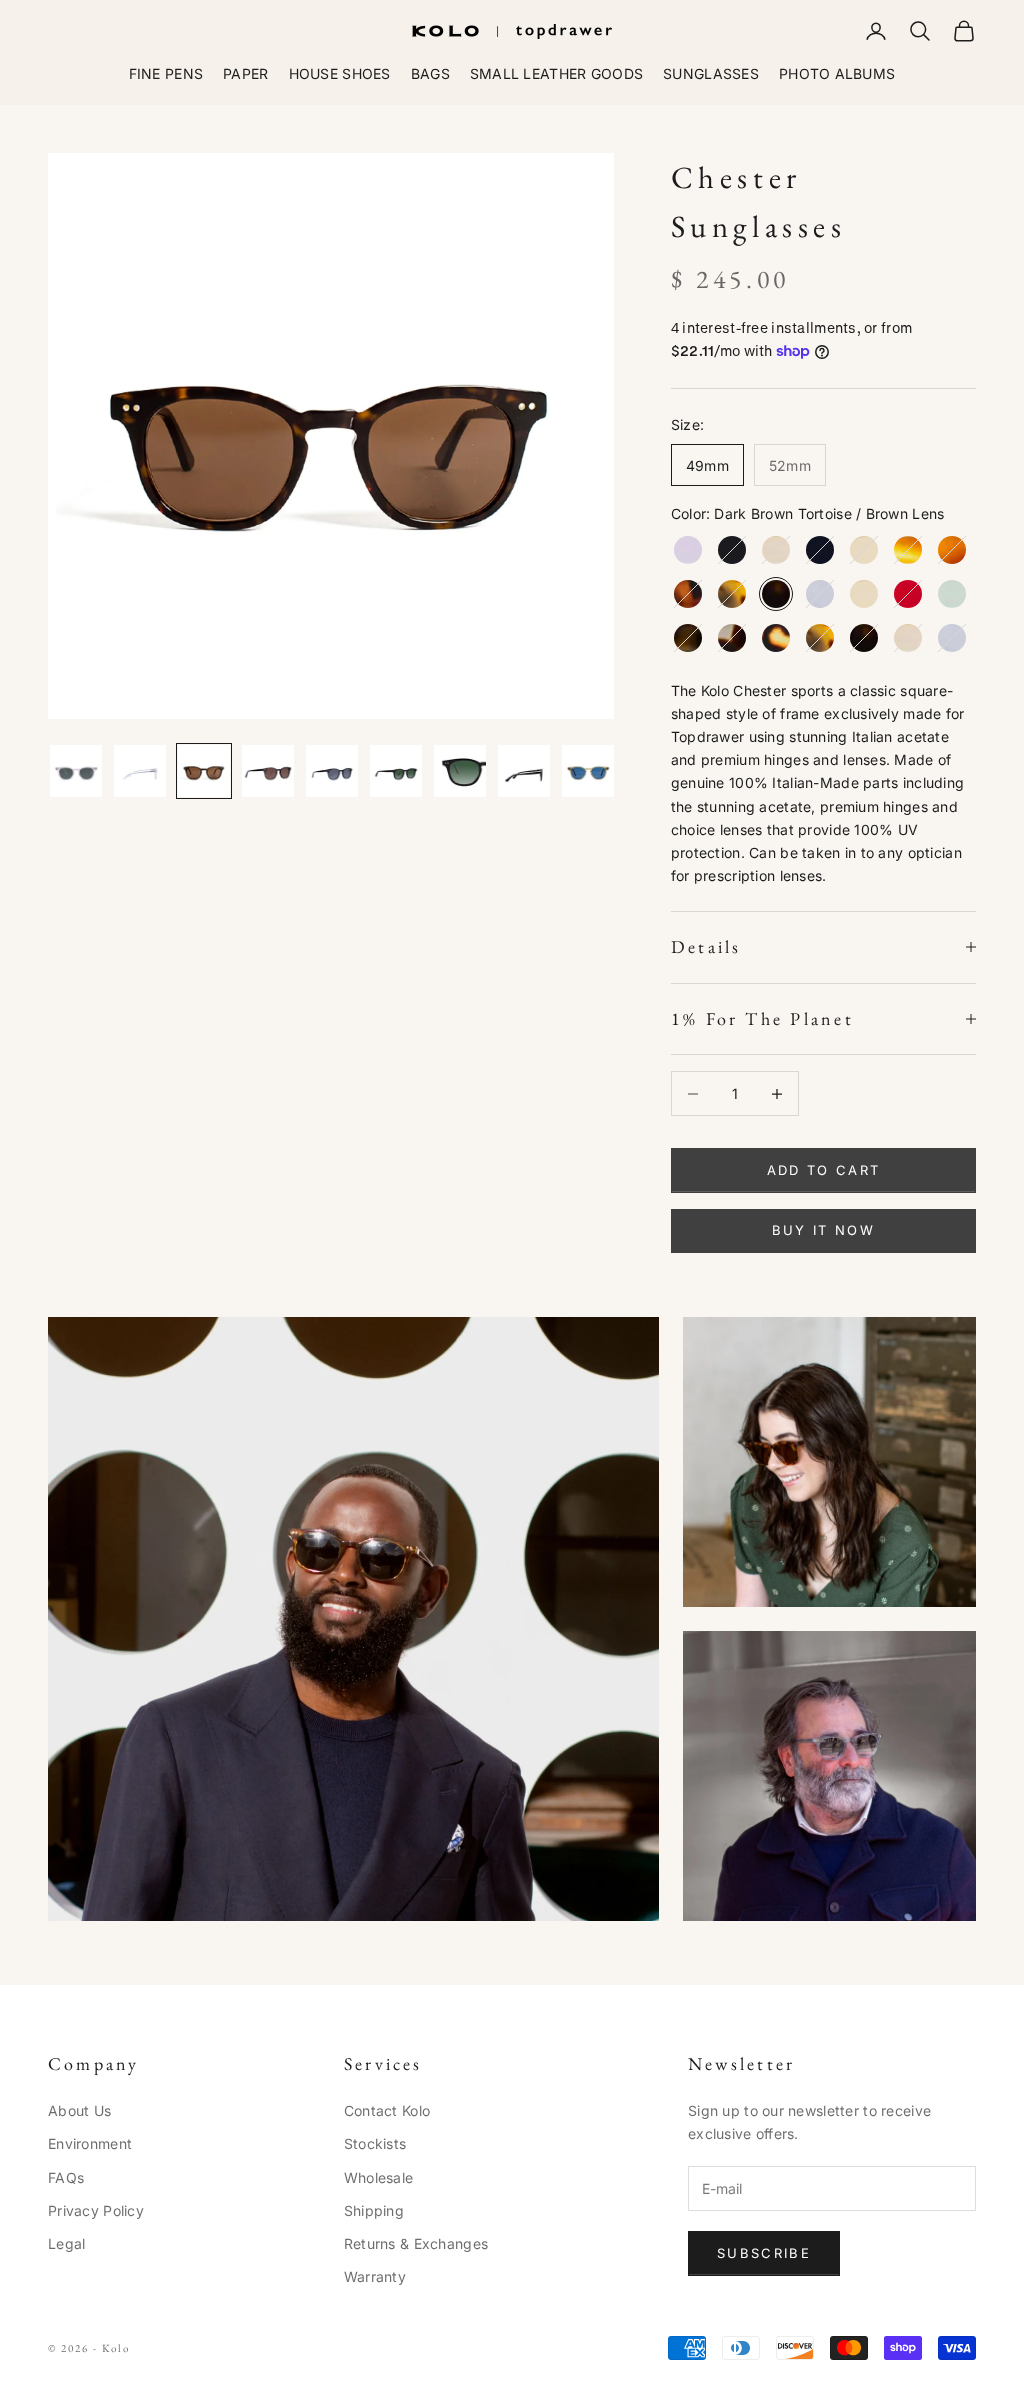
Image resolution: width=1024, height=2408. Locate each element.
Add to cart (824, 1170)
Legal (66, 2243)
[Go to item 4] (268, 771)
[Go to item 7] (460, 771)
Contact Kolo (387, 2110)
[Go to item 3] (204, 771)
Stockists (375, 2143)
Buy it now (823, 1230)
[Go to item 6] (396, 771)
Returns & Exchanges (416, 2243)
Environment (90, 2143)
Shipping (374, 2210)
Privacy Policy (96, 2210)
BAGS (430, 73)
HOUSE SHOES (340, 73)
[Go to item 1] (76, 771)
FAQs (66, 2177)
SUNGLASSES (711, 73)
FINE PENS (166, 73)
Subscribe (764, 2253)
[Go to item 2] (140, 771)
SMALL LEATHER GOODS (556, 73)
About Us (79, 2110)
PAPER (245, 73)
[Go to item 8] (524, 771)
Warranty (375, 2276)
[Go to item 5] (332, 771)
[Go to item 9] (588, 771)
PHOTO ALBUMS (837, 73)
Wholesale (379, 2177)
